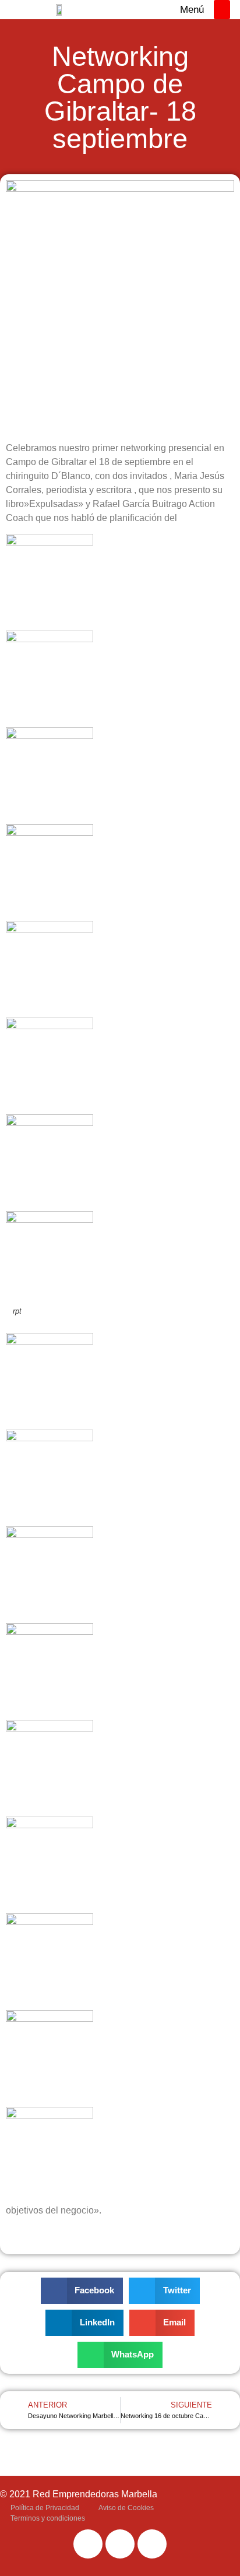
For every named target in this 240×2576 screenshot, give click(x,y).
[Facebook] (88, 2544)
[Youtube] (152, 2544)
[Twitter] (120, 2544)
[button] (222, 10)
